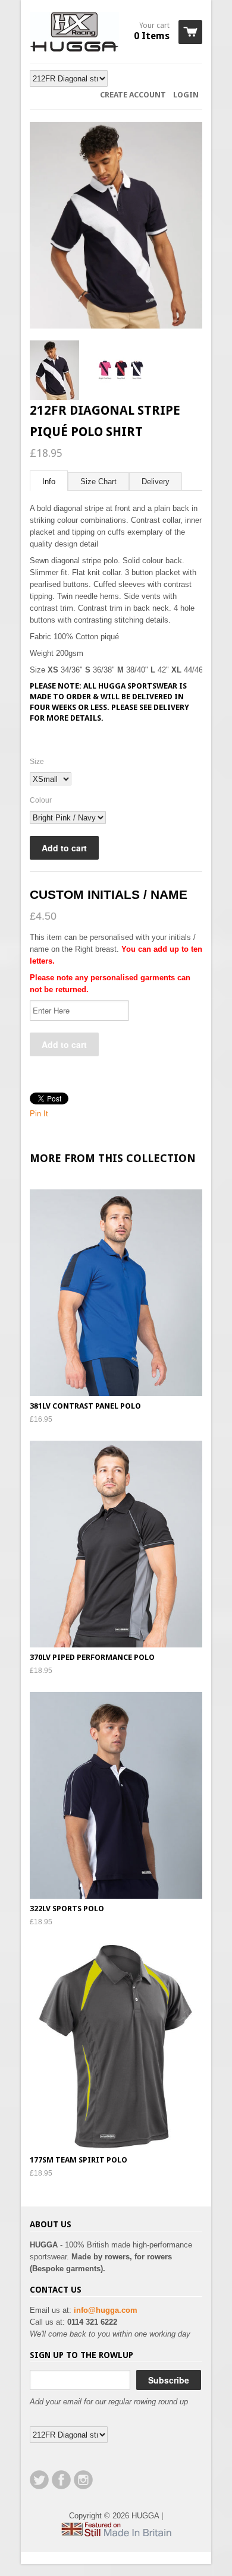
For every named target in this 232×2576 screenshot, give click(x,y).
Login (186, 95)
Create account (133, 95)
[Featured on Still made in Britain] (116, 2534)
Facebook (61, 2480)
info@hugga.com (106, 2310)
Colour (41, 800)
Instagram (83, 2480)
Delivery (156, 482)
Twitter (39, 2480)
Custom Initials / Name (109, 894)
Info (49, 482)
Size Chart (98, 482)
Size (37, 762)
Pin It (39, 1114)
